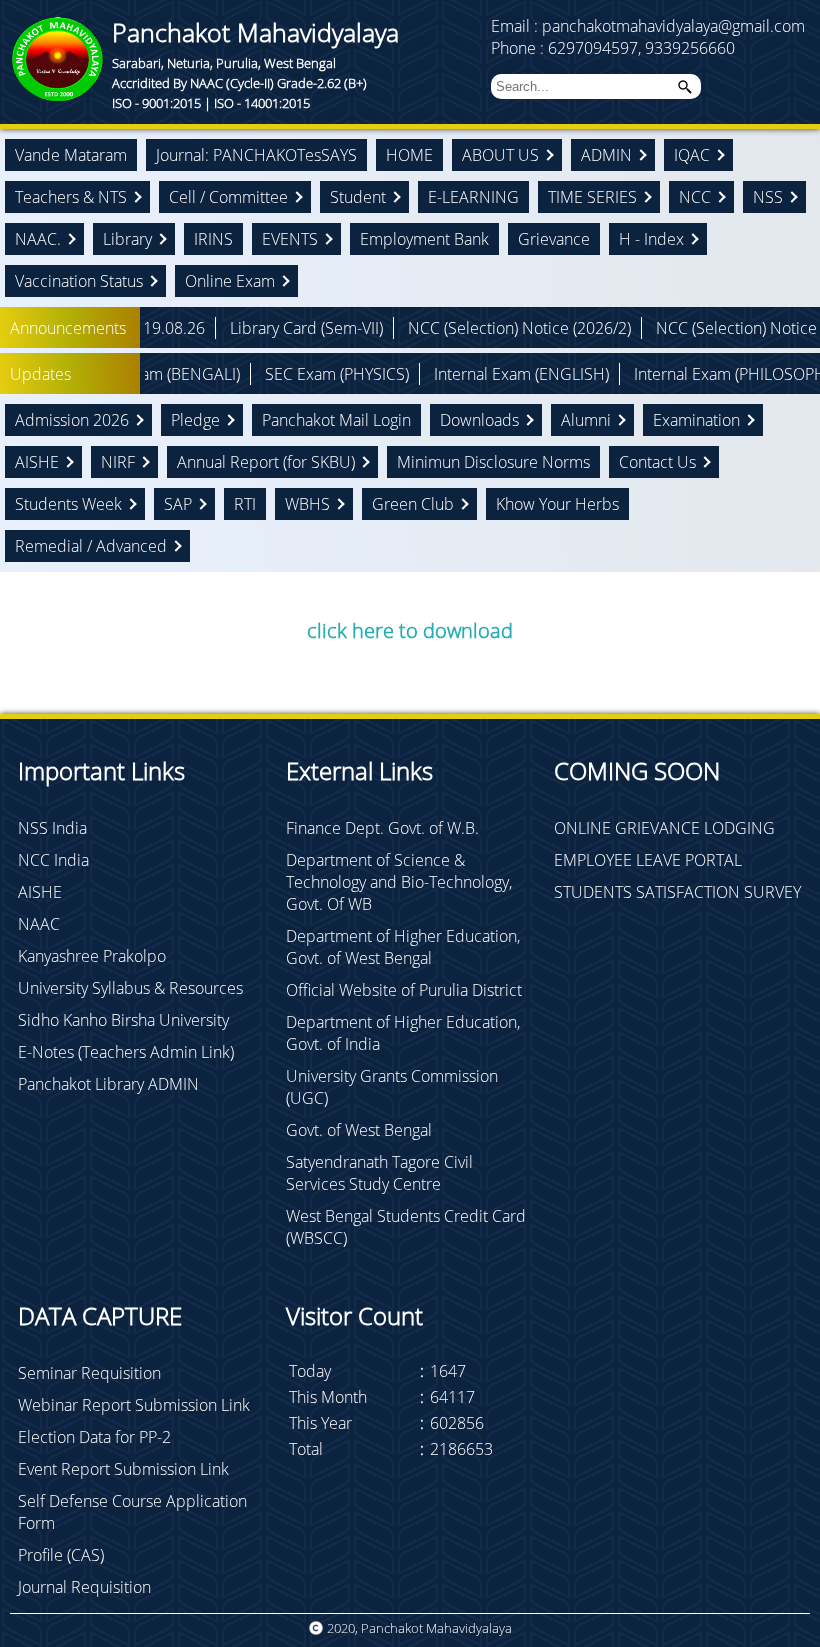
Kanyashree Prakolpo (92, 956)
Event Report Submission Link (123, 1469)
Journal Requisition (84, 1587)
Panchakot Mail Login (336, 420)
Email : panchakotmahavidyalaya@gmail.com (648, 26)
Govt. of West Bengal (359, 1130)
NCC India (53, 860)
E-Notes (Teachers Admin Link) (126, 1052)
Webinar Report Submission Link (134, 1405)
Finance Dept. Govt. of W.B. (382, 828)
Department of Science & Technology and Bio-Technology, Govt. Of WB (399, 882)
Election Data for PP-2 (94, 1437)
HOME (409, 155)
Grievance (554, 239)
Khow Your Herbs (557, 504)
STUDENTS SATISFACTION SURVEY (677, 892)
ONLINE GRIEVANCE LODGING (664, 828)
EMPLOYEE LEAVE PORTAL (648, 860)
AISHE (40, 892)
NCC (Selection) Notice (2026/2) (441, 328)
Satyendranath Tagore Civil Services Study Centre (379, 1173)
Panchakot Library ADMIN (108, 1084)
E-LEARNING (473, 197)
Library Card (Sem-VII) (228, 328)
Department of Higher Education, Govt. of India (403, 1033)
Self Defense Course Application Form (132, 1512)
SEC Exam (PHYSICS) (259, 374)
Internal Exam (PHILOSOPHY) (658, 374)
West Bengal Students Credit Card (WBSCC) (406, 1227)
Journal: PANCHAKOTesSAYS (256, 155)
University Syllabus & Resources (130, 988)
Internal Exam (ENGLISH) (443, 374)
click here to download (410, 630)
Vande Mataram (71, 155)
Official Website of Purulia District (404, 990)
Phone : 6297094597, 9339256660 (613, 48)
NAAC (39, 924)
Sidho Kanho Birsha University (123, 1020)
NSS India (52, 828)
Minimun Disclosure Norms (493, 462)
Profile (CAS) (61, 1555)
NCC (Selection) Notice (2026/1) (689, 328)
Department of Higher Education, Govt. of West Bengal (403, 947)
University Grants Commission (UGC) (392, 1087)
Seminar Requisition (89, 1373)
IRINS (213, 239)
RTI (245, 504)
